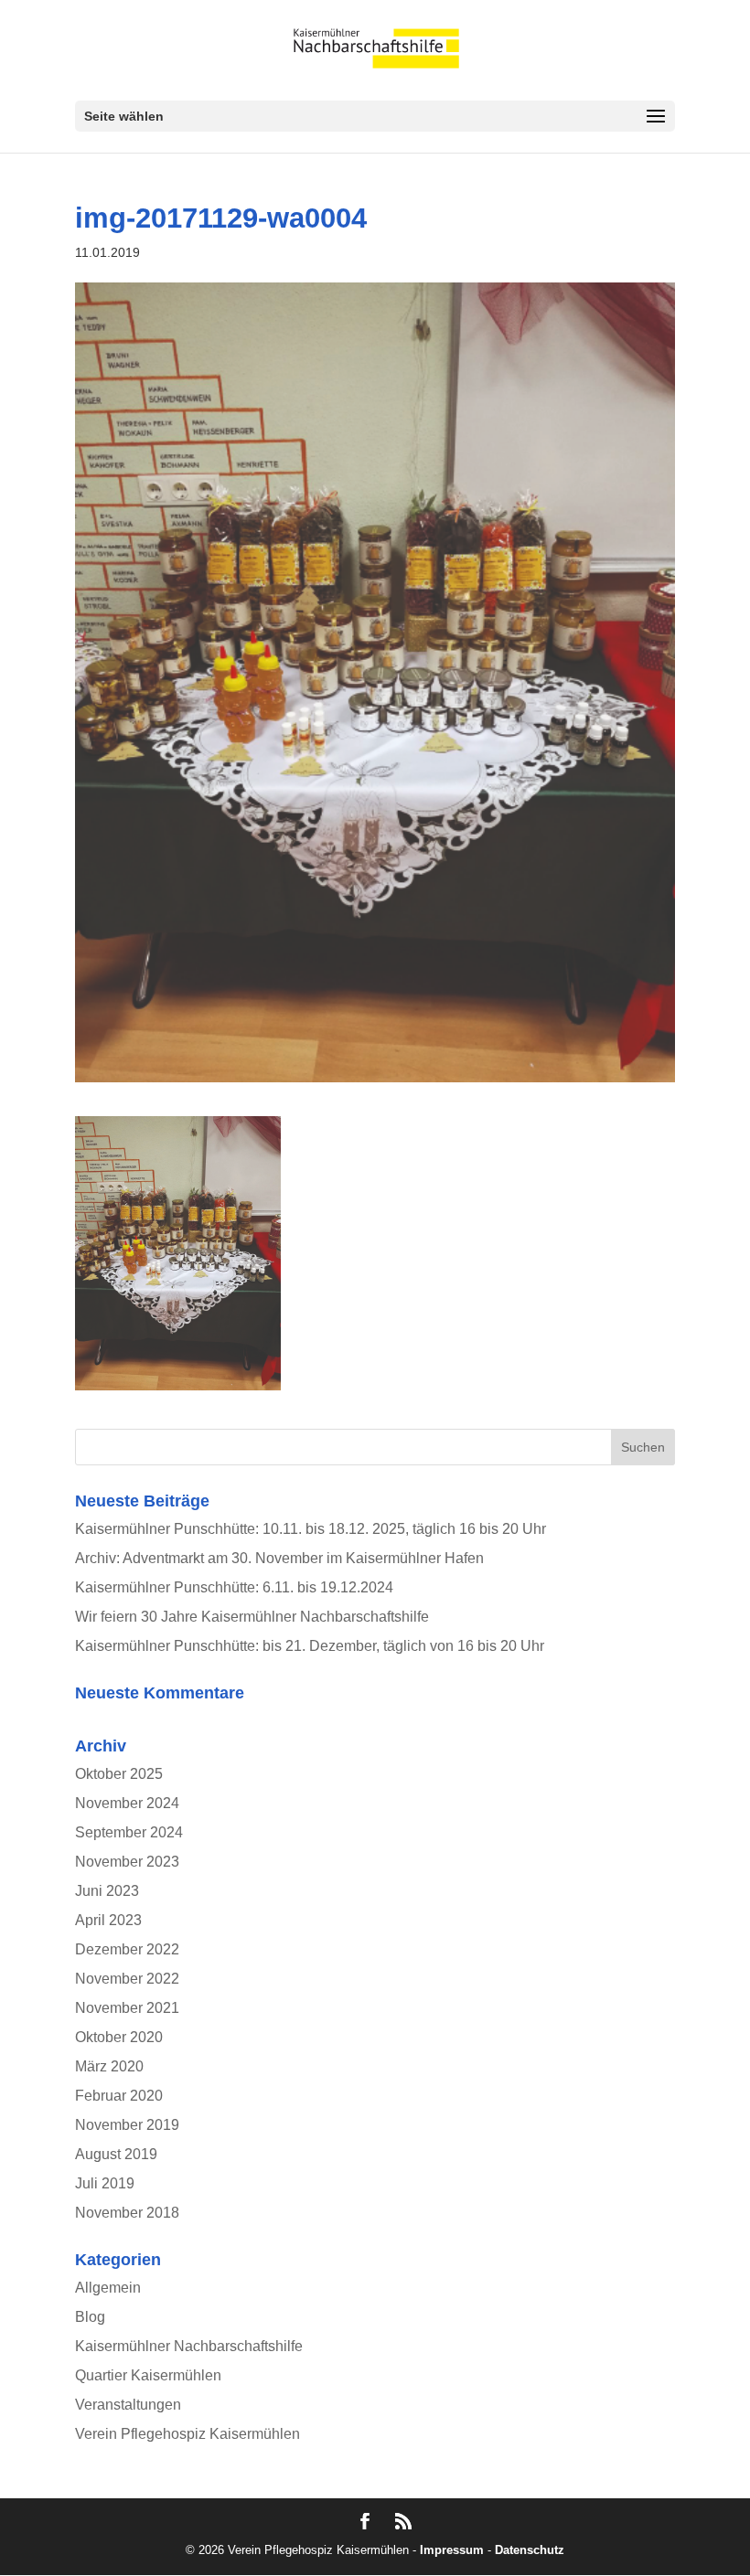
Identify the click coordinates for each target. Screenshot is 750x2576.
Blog (90, 2317)
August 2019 (116, 2154)
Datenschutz (530, 2550)
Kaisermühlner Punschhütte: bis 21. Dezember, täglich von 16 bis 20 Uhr (310, 1646)
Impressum (452, 2550)
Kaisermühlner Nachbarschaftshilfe (189, 2346)
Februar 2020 (119, 2096)
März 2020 (109, 2066)
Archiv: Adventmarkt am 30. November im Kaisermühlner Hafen (279, 1558)
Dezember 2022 (127, 1949)
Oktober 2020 (119, 2037)
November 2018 (127, 2213)
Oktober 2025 (119, 1774)
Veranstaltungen (128, 2405)
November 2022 (127, 1979)
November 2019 (127, 2125)
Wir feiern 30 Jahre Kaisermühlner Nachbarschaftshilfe (252, 1617)
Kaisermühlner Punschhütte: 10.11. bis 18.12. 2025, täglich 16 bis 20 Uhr (311, 1529)
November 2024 (127, 1803)
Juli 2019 (105, 2183)
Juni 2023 (107, 1891)
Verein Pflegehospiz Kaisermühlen (187, 2434)
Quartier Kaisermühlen (148, 2375)
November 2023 (127, 1862)
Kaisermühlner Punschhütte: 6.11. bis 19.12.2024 (234, 1587)
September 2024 (129, 1832)
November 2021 (127, 2008)
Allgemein (108, 2288)
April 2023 (108, 1920)
